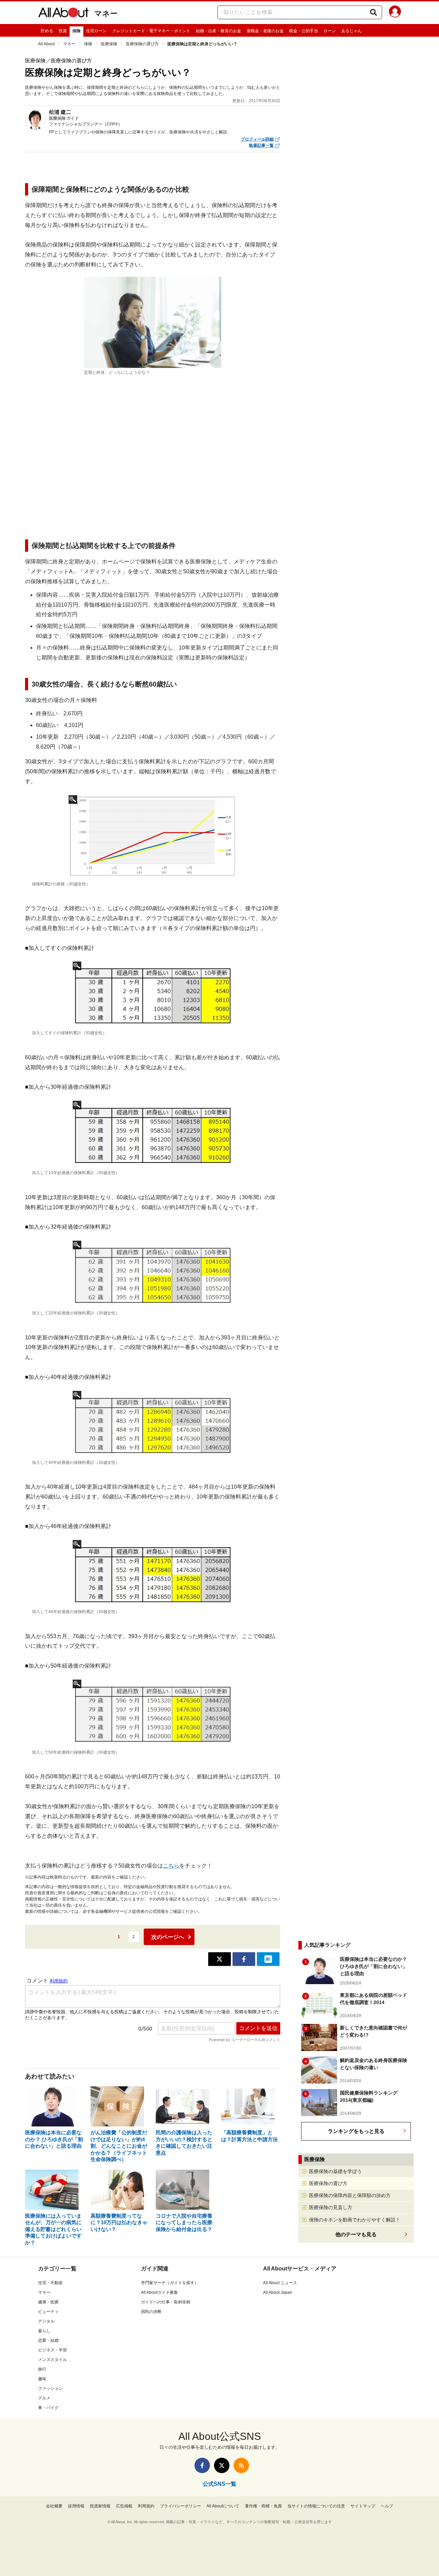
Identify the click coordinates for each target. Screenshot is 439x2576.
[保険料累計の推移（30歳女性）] (153, 837)
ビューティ (48, 2312)
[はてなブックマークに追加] (268, 1959)
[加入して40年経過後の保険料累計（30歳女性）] (153, 1424)
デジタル (46, 2321)
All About (46, 44)
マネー (106, 14)
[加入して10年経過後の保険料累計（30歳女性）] (153, 1134)
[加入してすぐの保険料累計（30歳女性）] (153, 994)
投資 (63, 31)
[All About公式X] (222, 2465)
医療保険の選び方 (142, 44)
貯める (47, 31)
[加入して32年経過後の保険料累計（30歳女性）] (153, 1274)
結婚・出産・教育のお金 (218, 31)
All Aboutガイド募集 (159, 2292)
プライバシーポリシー (180, 2506)
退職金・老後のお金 (265, 31)
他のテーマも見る (356, 2234)
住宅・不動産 (50, 2283)
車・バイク (48, 2408)
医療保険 (109, 44)
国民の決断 (151, 2312)
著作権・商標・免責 (263, 2506)
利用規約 (146, 2506)
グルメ (44, 2398)
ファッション (50, 2388)
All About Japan (278, 2292)
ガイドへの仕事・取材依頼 (166, 2302)
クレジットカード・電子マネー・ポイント (151, 31)
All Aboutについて (223, 2506)
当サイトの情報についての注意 (316, 2506)
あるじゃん (352, 31)
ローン (330, 31)
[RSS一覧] (241, 2465)
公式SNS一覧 (219, 2484)
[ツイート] (219, 1959)
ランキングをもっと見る (356, 2131)
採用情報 (76, 2506)
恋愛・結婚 (48, 2340)
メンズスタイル (52, 2360)
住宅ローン (96, 31)
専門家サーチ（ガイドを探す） (170, 2283)
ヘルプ (387, 2506)
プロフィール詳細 (257, 139)
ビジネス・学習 (52, 2350)
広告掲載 (124, 2506)
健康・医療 (48, 2302)
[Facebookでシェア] (244, 1959)
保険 (76, 31)
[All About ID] (395, 13)
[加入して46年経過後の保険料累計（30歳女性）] (153, 1573)
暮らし (44, 2331)
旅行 (42, 2369)
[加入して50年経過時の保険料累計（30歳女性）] (153, 1713)
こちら (171, 1866)
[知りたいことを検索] (373, 12)
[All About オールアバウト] (63, 14)
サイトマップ (363, 2506)
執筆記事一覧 (261, 145)
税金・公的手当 (304, 31)
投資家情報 (100, 2506)
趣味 (42, 2379)
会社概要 (54, 2506)
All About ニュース (280, 2283)
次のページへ (168, 1937)
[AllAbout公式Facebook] (202, 2465)
